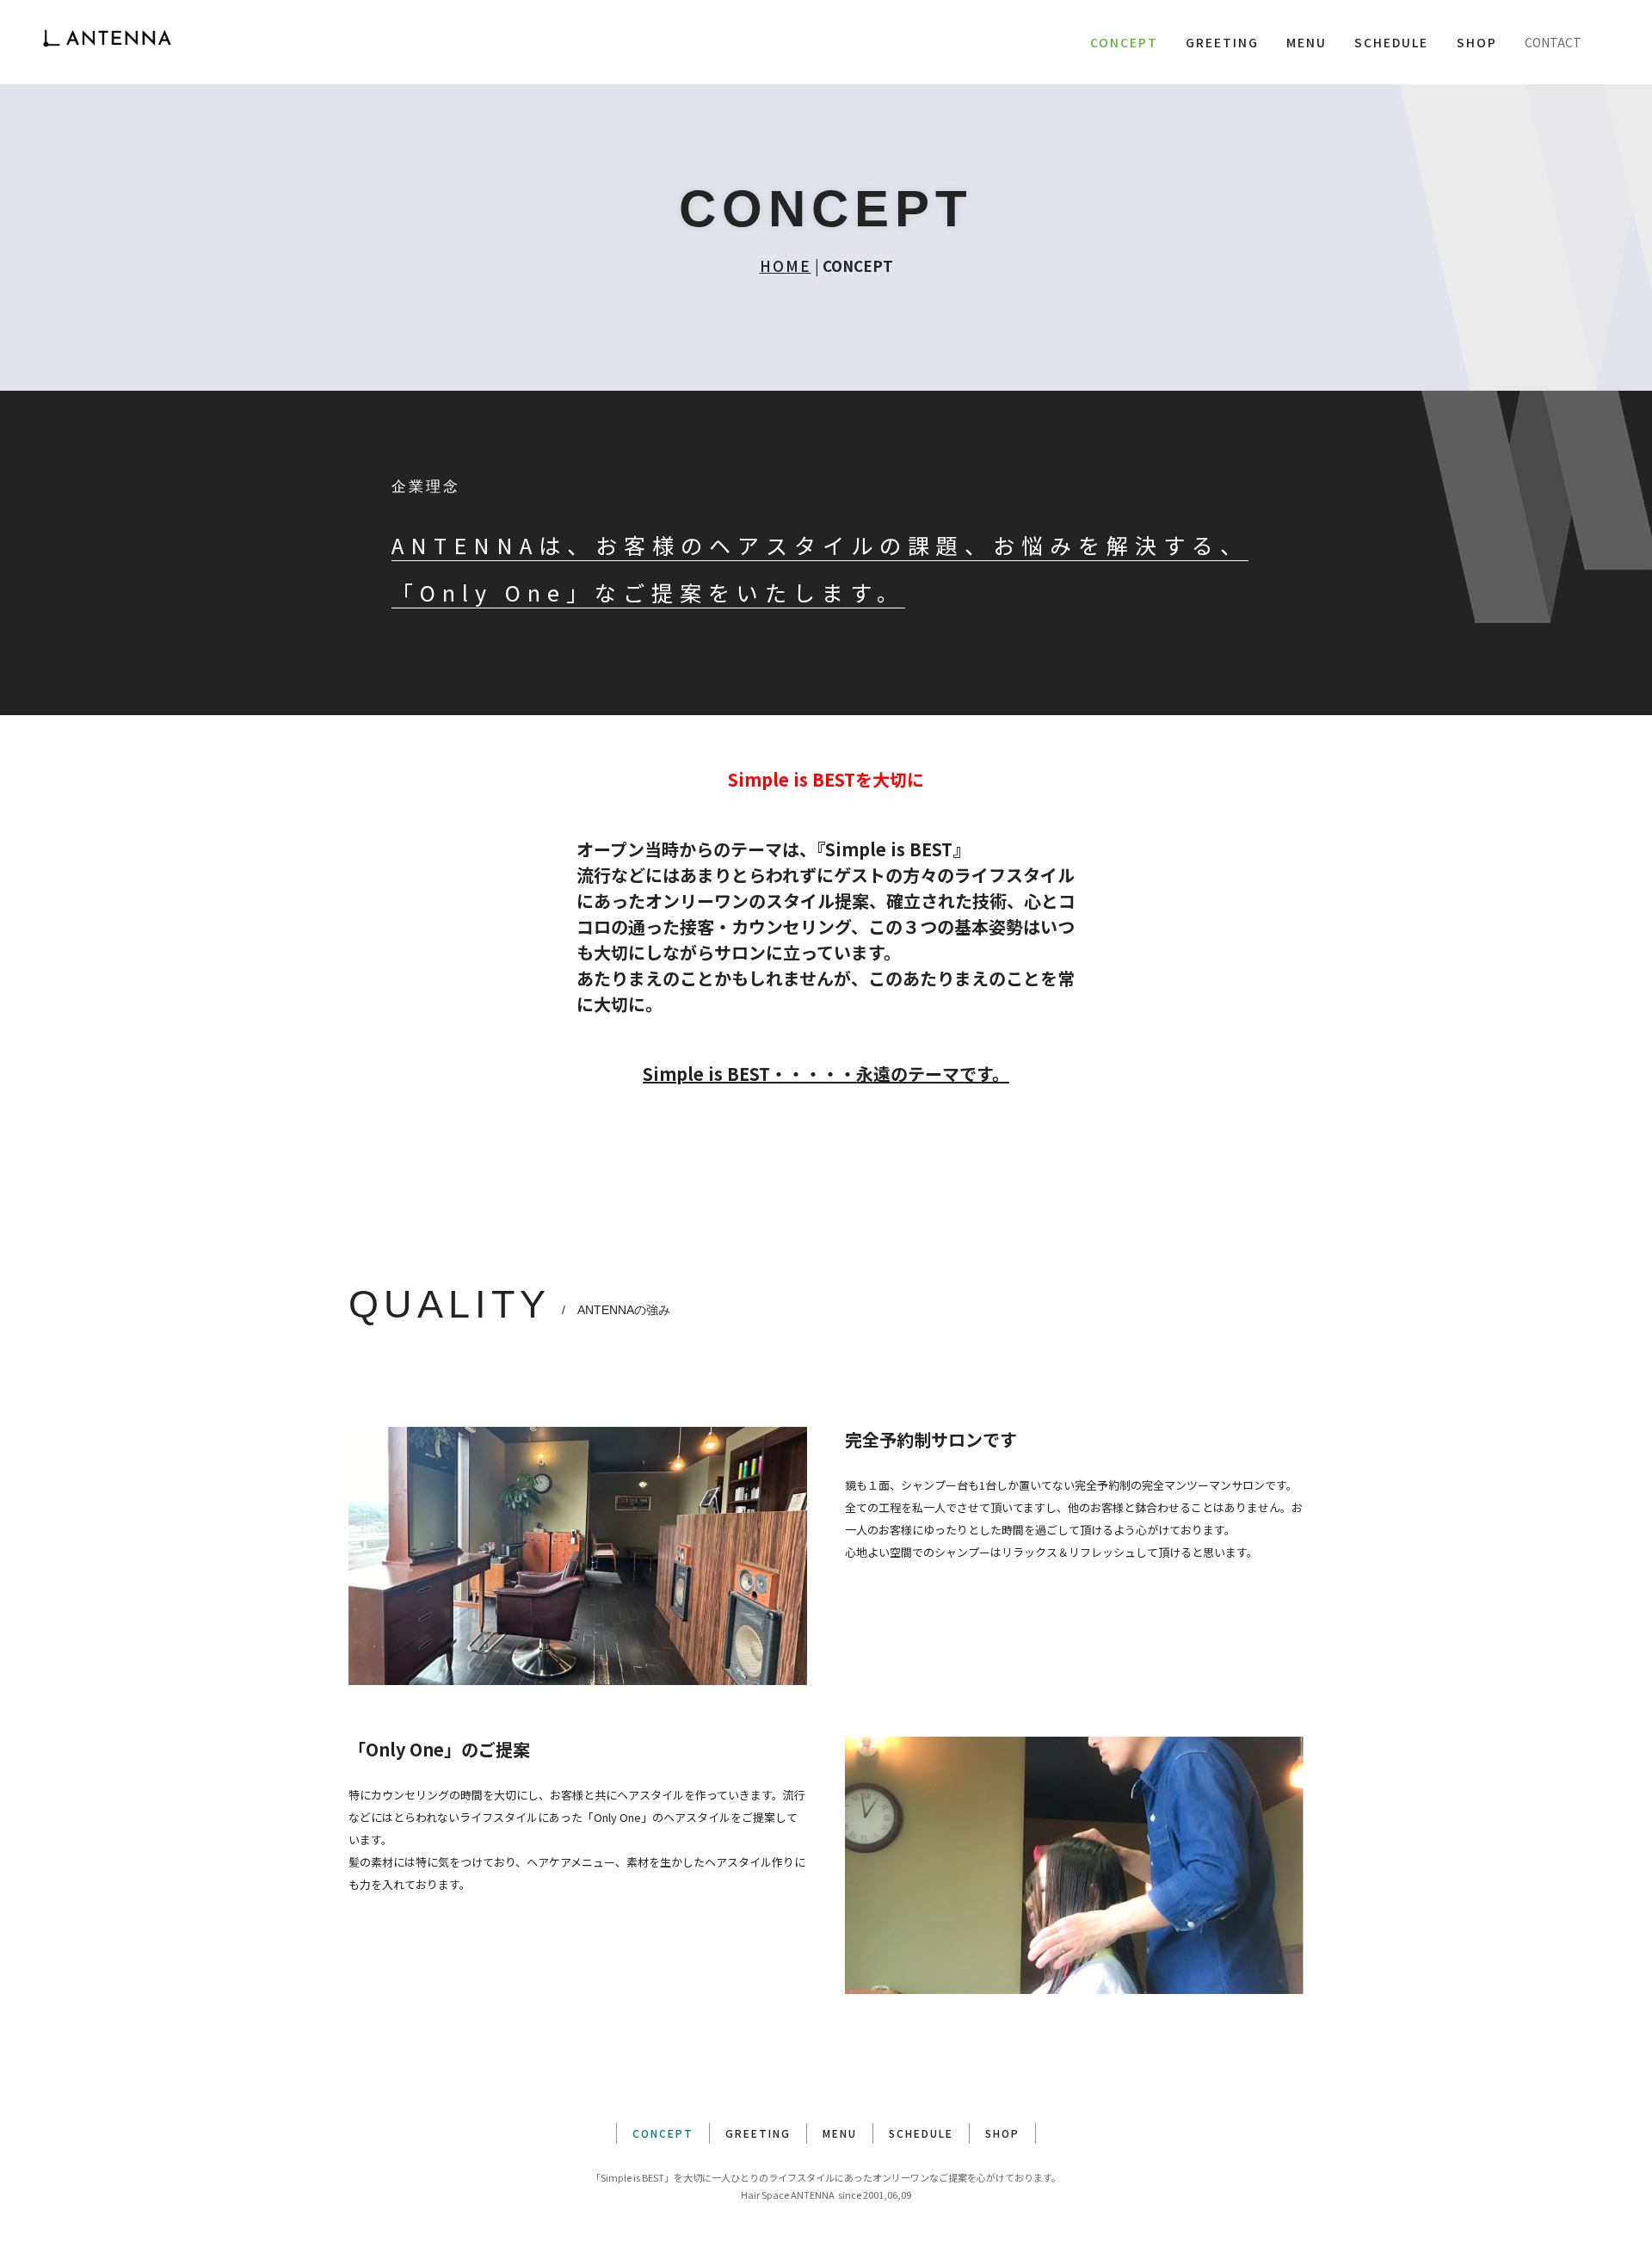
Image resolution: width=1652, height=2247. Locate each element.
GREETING (1222, 42)
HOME (786, 265)
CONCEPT (1124, 42)
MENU (1307, 42)
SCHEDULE (1391, 42)
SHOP (1477, 42)
